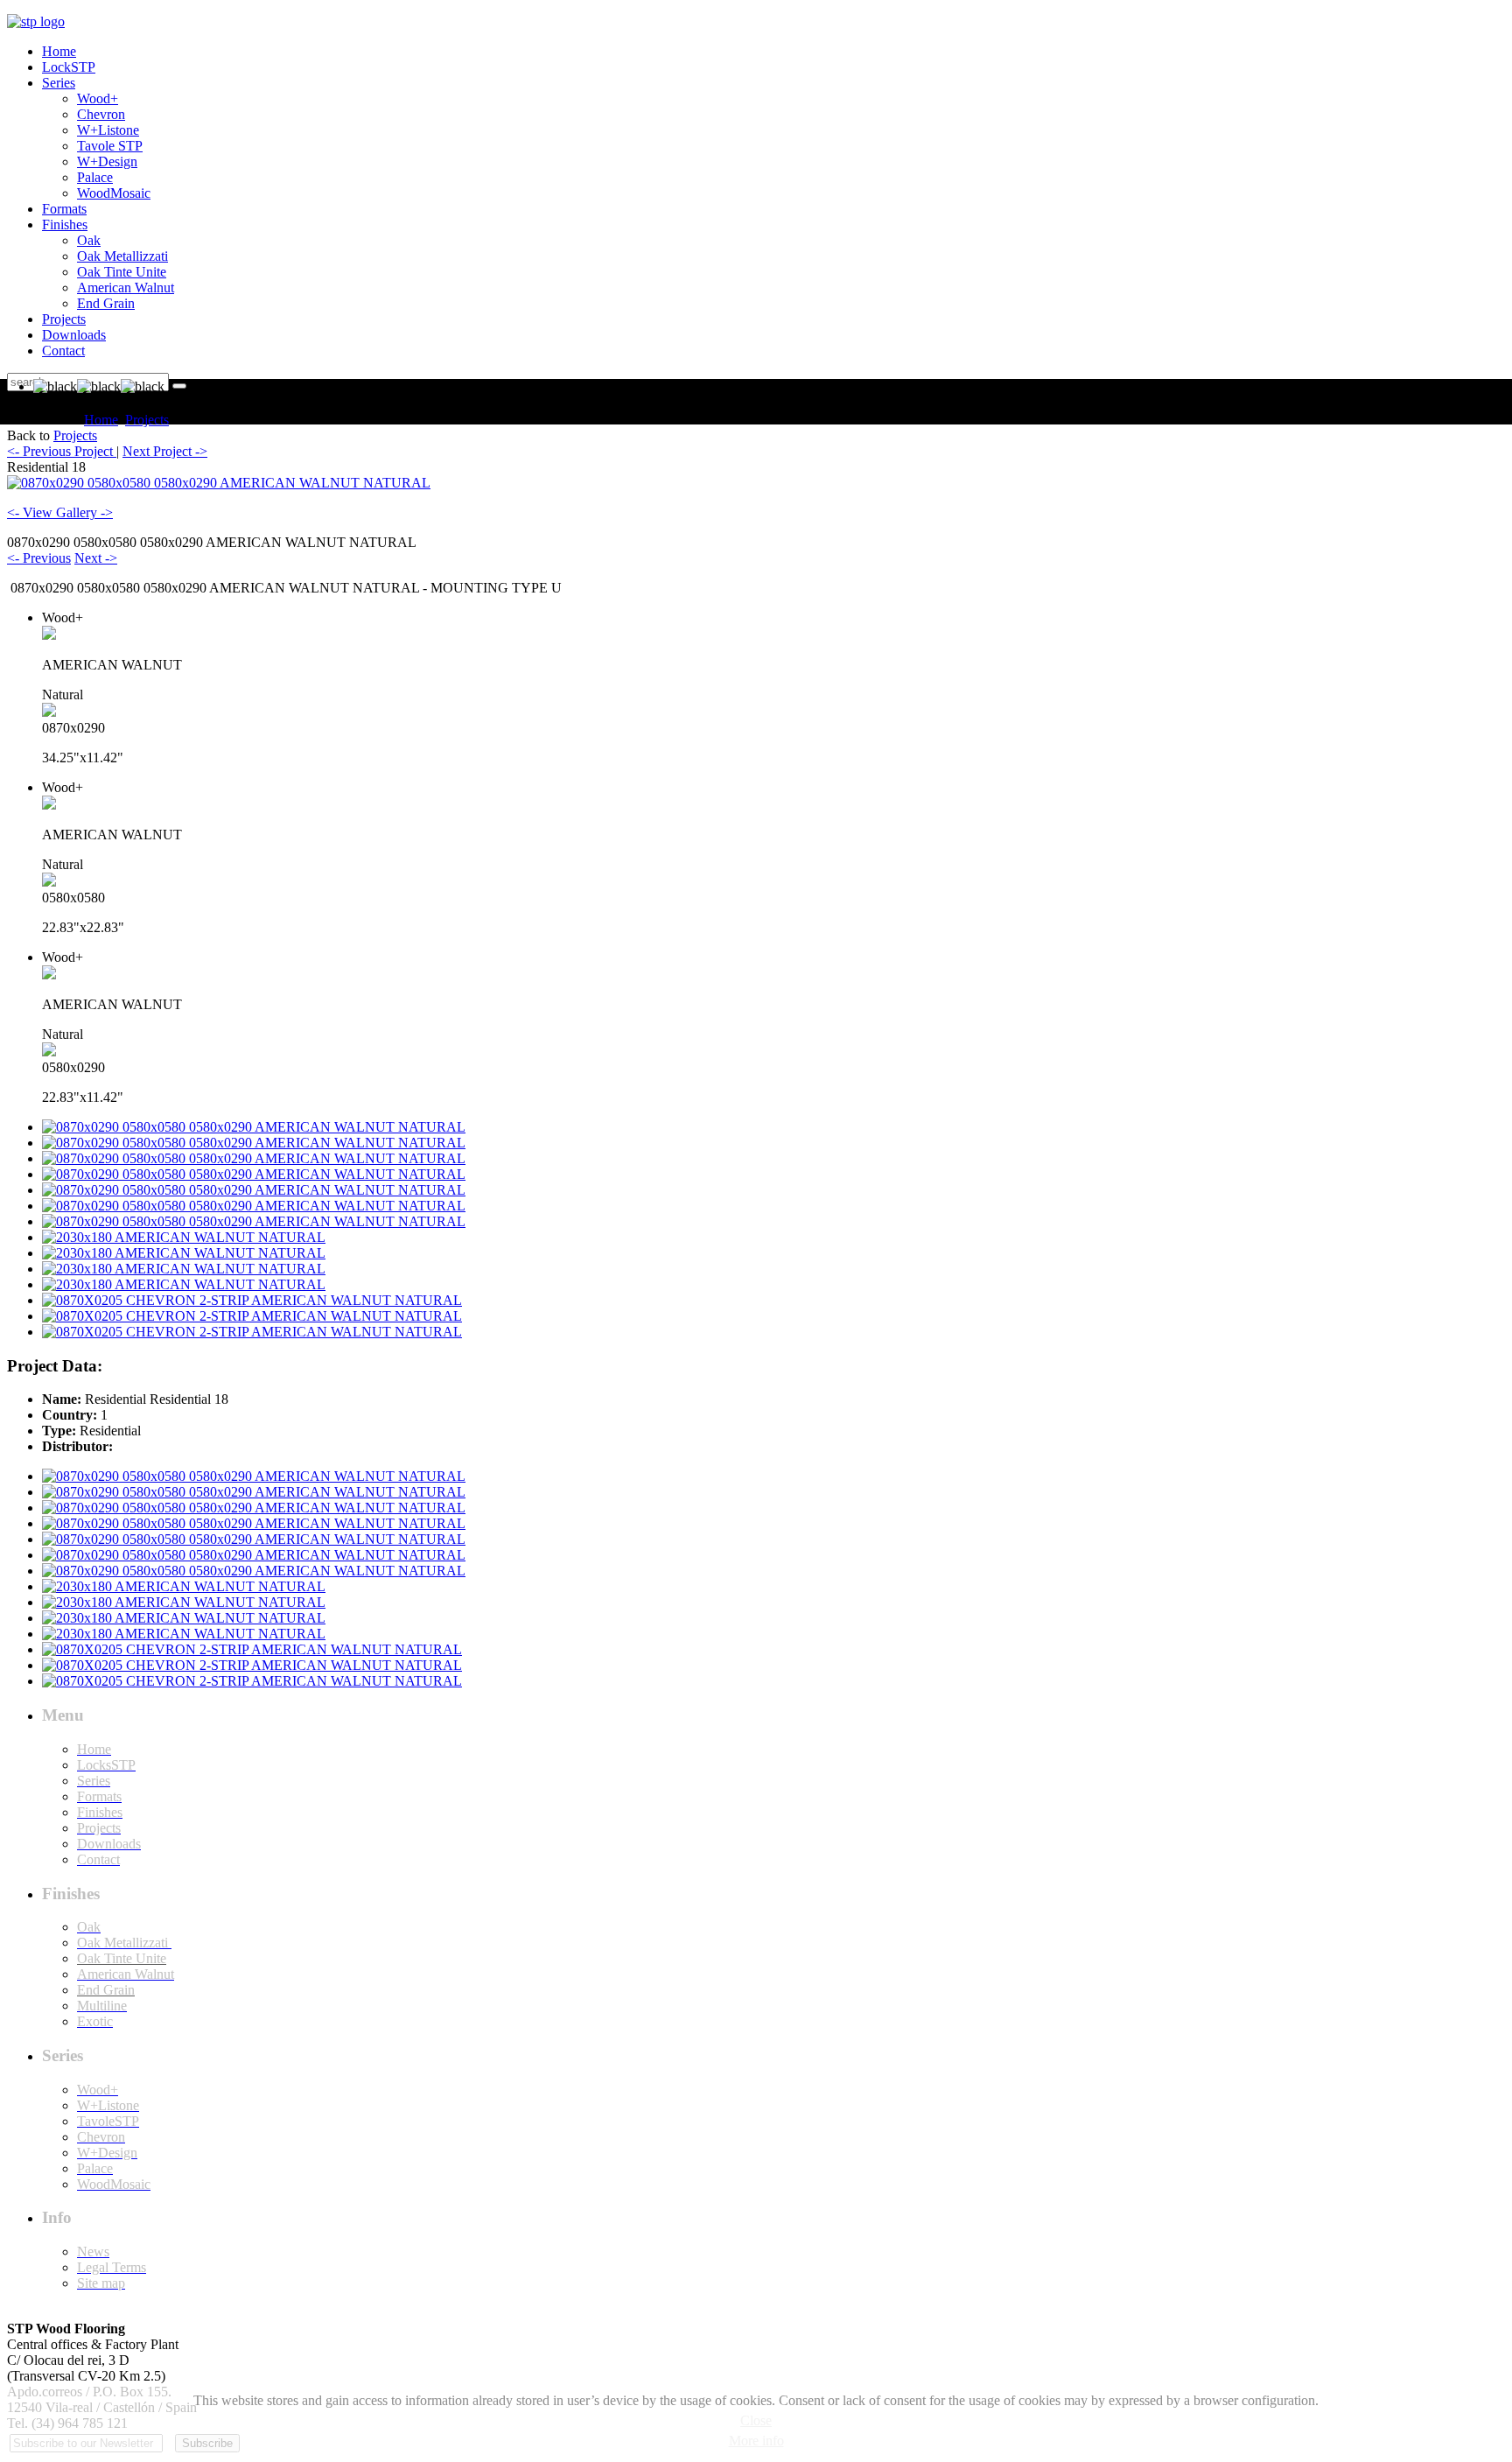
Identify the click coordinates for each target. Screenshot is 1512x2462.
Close (756, 2420)
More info (756, 2441)
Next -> (96, 558)
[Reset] (179, 386)
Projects (147, 420)
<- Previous (39, 558)
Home (101, 420)
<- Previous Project (62, 451)
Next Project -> (165, 451)
